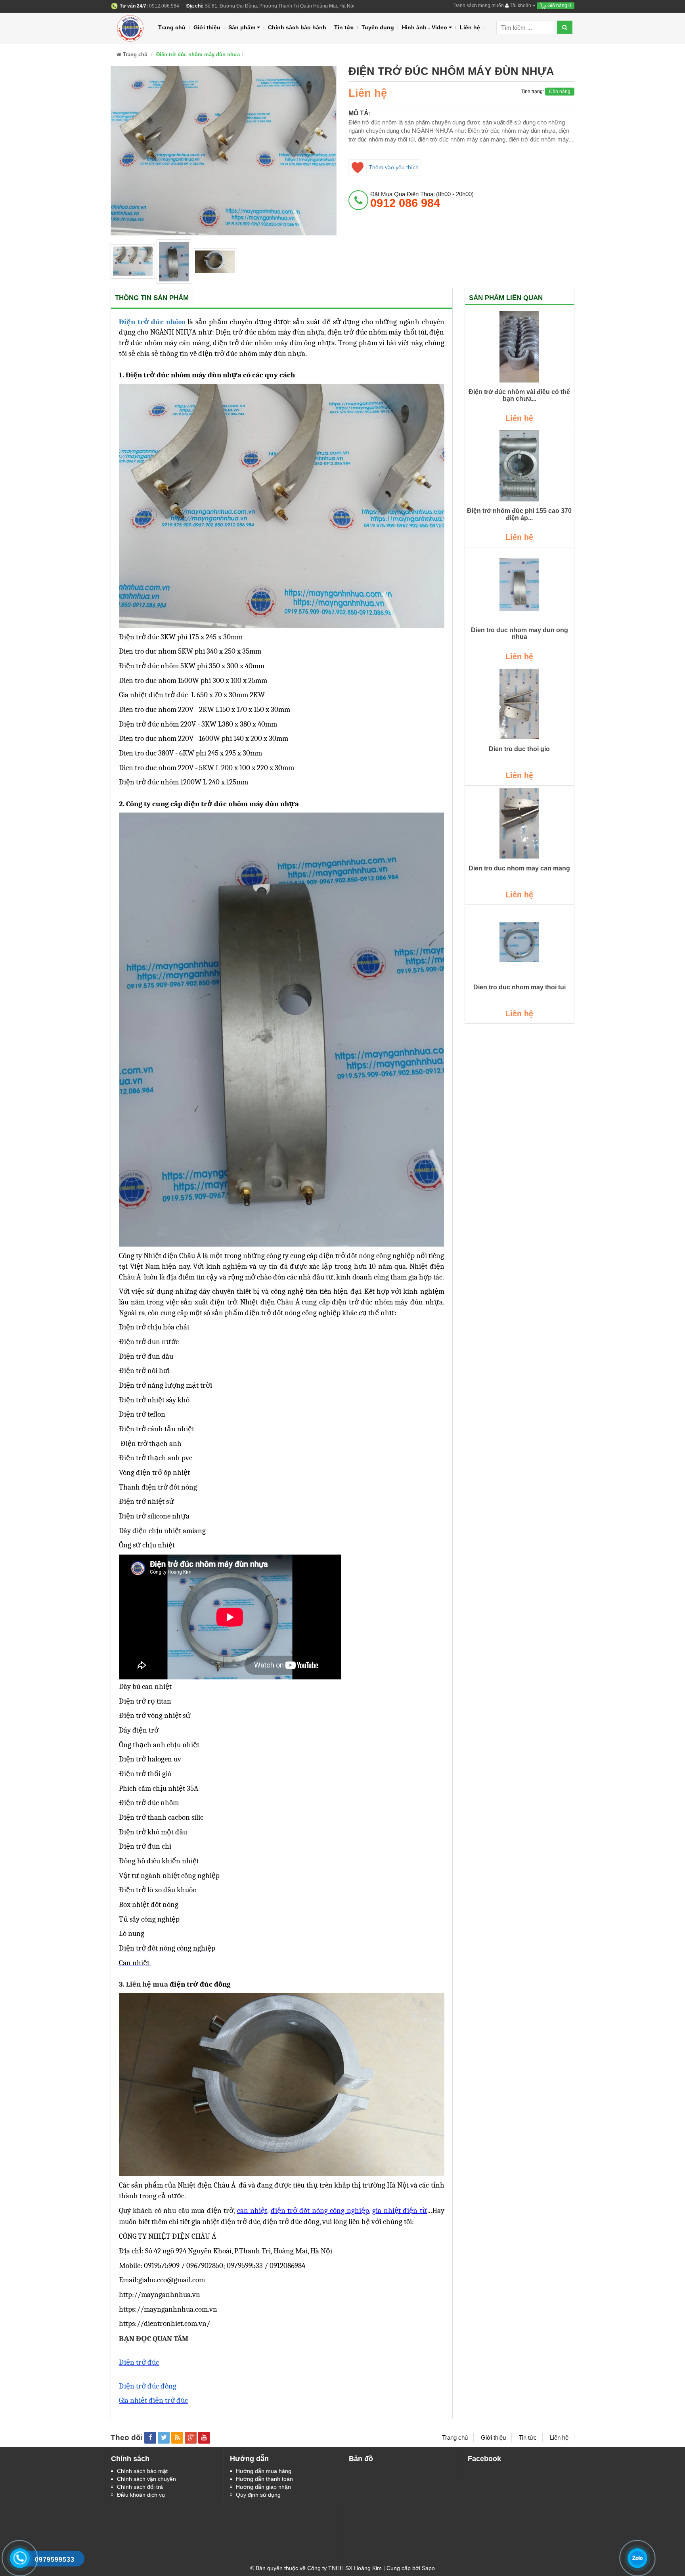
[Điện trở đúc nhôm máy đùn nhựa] (133, 261)
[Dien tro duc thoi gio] (520, 704)
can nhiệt (252, 2211)
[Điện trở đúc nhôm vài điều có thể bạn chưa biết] (520, 347)
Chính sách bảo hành (297, 27)
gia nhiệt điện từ (400, 2211)
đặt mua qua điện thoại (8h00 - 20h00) (422, 200)
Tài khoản (520, 6)
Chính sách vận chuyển (146, 2479)
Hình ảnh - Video (425, 27)
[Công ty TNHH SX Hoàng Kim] (131, 27)
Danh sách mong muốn (479, 6)
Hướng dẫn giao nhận (263, 2487)
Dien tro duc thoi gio (519, 749)
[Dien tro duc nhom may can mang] (520, 823)
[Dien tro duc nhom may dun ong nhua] (520, 585)
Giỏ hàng (559, 6)
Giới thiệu (207, 27)
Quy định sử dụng (258, 2495)
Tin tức (344, 27)
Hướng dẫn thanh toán (264, 2479)
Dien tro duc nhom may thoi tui (519, 987)
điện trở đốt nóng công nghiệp (320, 2211)
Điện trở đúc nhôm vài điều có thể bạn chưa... (519, 395)
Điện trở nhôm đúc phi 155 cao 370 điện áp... (519, 514)
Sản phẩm (242, 27)
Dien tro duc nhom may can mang (519, 868)
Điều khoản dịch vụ (141, 2495)
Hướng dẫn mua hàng (264, 2471)
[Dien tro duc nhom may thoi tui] (520, 942)
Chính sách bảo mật (142, 2471)
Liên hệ (470, 27)
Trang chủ (172, 27)
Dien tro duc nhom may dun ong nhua (519, 634)
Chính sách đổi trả (140, 2487)
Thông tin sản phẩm (152, 298)
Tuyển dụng (378, 27)
